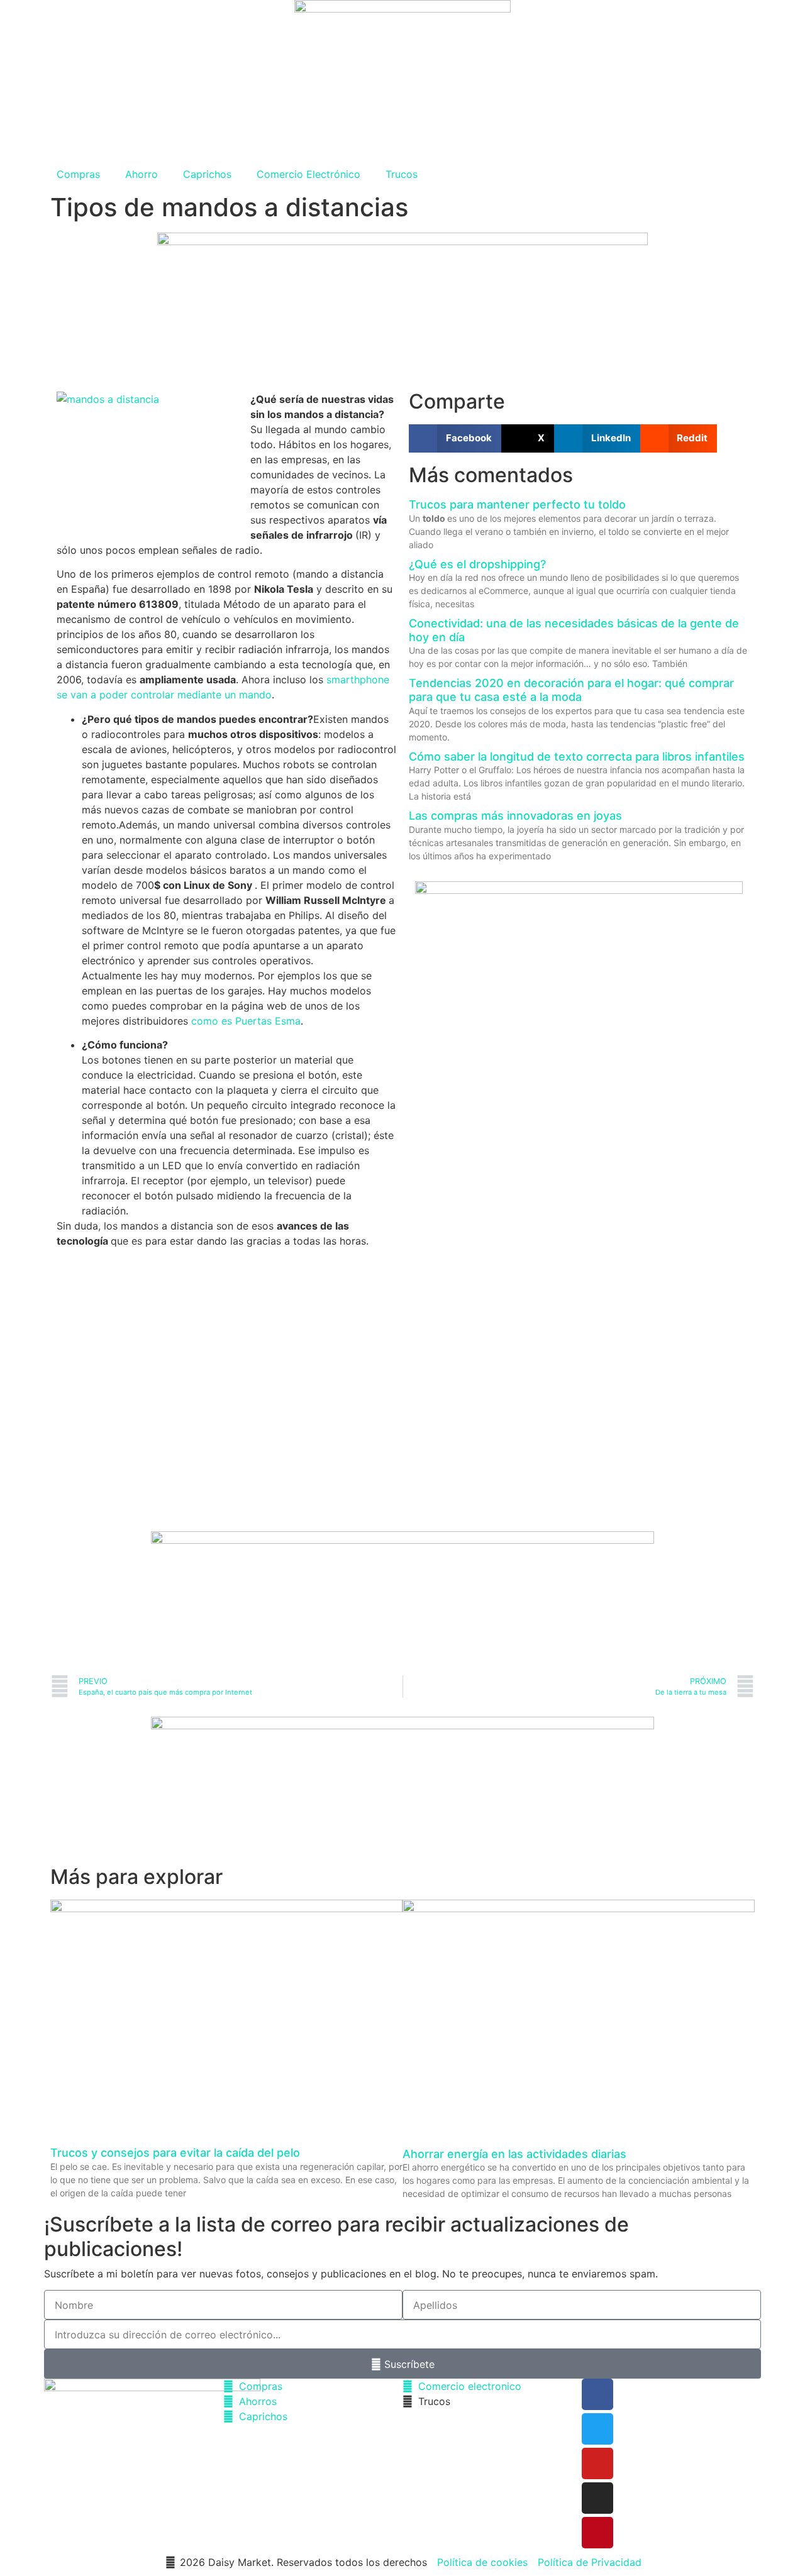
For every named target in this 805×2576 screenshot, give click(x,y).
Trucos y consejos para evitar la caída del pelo (175, 2153)
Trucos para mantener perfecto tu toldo (517, 504)
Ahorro (142, 174)
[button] (455, 438)
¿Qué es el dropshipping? (477, 564)
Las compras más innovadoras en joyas (515, 816)
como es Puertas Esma (246, 1021)
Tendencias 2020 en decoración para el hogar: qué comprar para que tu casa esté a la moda (571, 690)
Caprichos (207, 174)
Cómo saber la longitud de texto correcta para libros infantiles (577, 757)
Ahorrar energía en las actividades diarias (514, 2154)
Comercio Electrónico (308, 174)
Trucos (402, 174)
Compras (78, 174)
